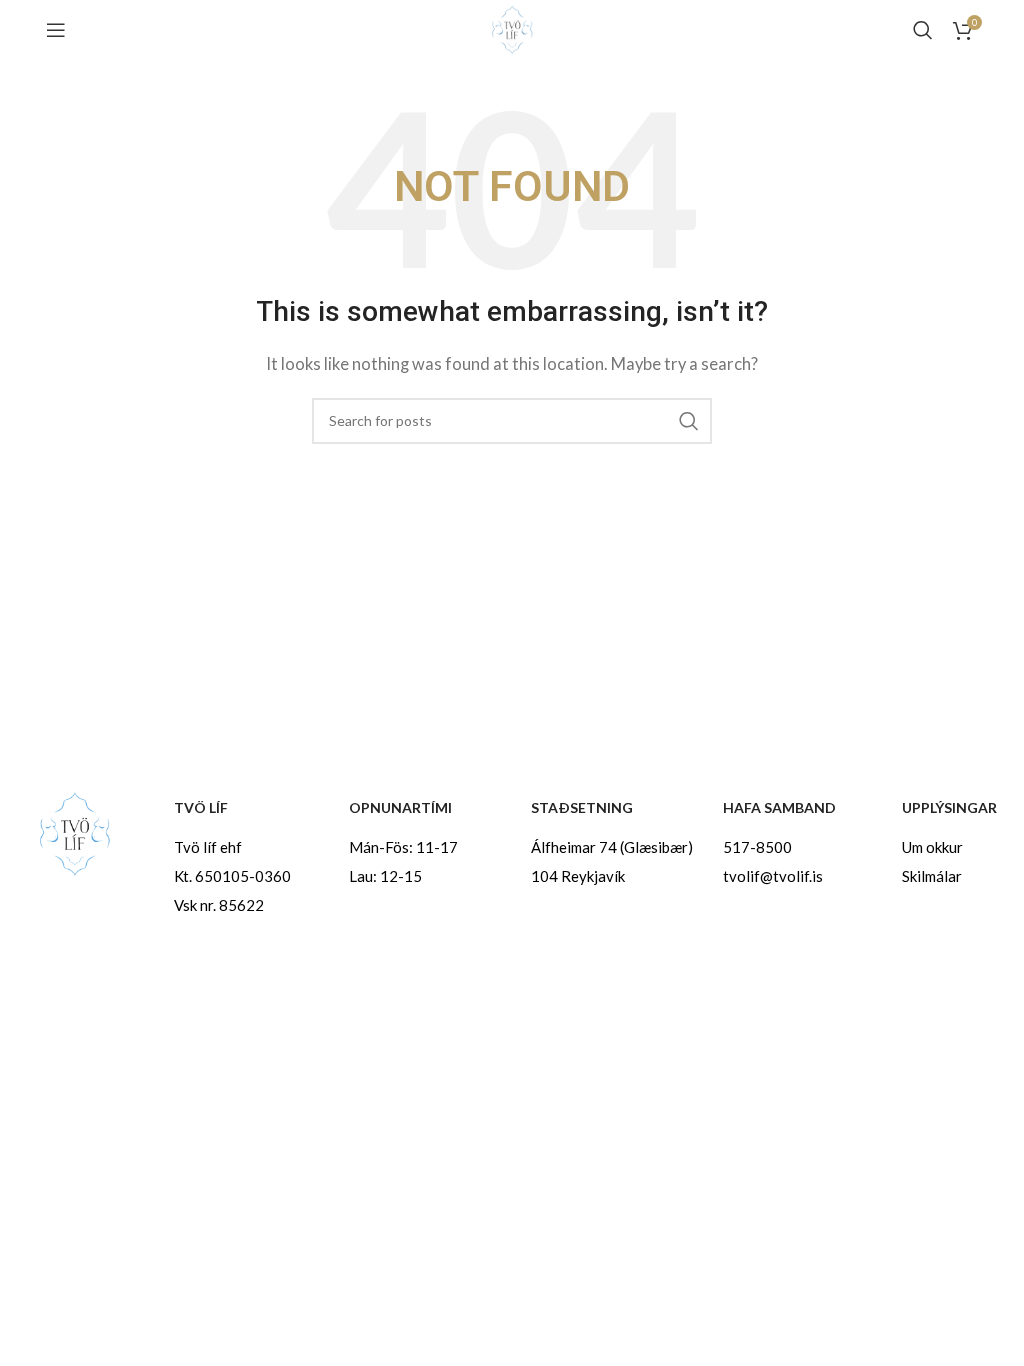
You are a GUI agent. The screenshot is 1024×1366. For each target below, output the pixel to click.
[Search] (923, 30)
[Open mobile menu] (56, 30)
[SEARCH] (689, 421)
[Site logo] (512, 28)
